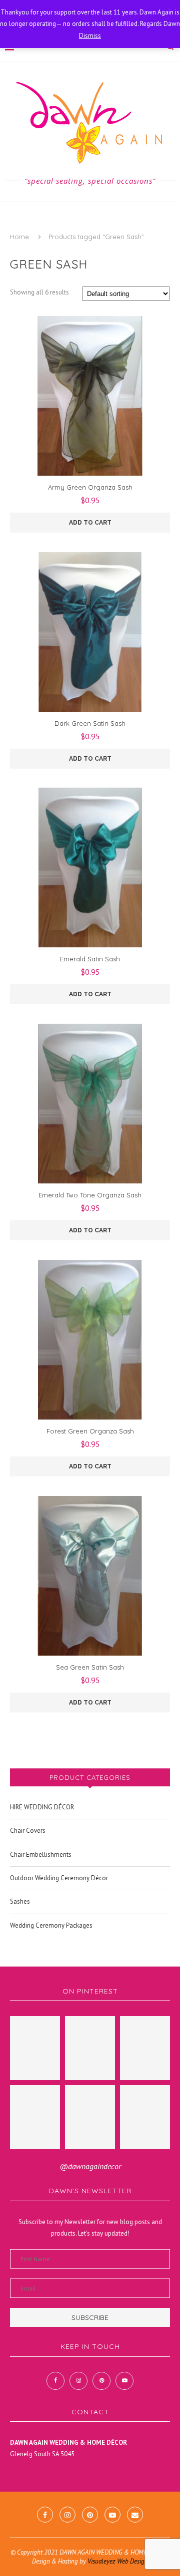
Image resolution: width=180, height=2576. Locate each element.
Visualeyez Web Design (118, 2561)
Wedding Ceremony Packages (51, 1925)
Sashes (20, 1901)
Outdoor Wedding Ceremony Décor (59, 1878)
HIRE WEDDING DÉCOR (42, 1807)
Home (19, 237)
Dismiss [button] (90, 36)
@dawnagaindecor (90, 2166)
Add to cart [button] (90, 523)
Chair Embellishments (41, 1855)
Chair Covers (28, 1831)
